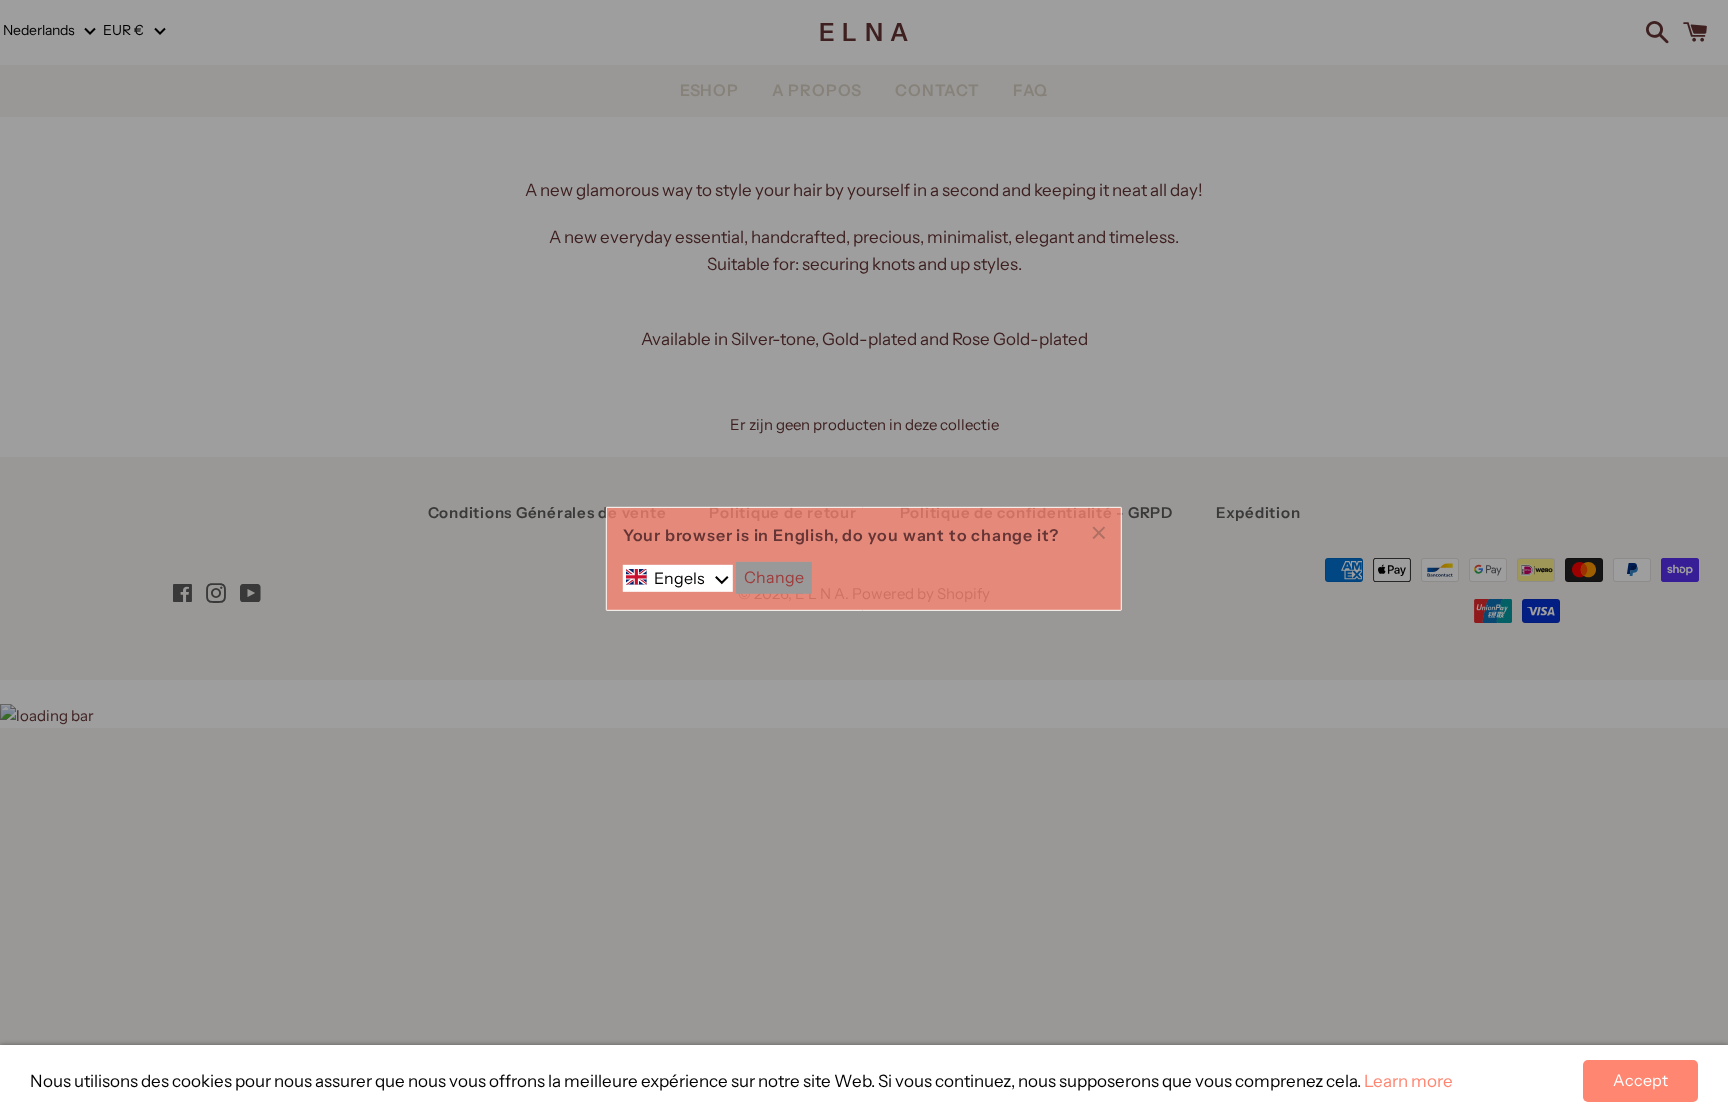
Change (774, 577)
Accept (1640, 1080)
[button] (678, 578)
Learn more (1408, 1081)
